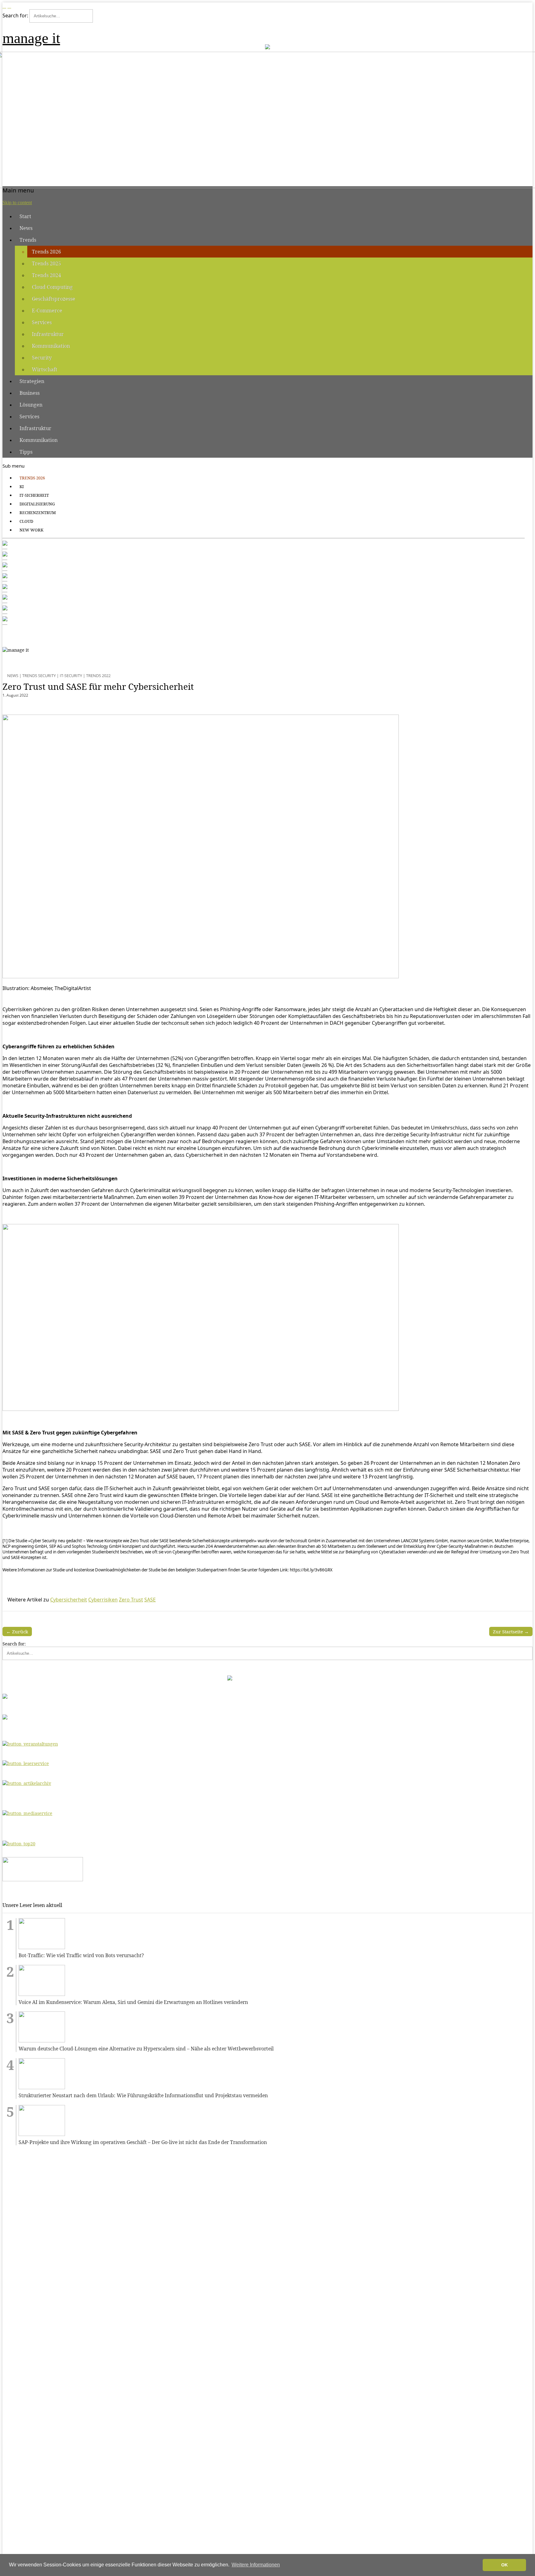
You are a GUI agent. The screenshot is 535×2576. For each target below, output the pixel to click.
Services (42, 322)
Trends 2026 (46, 252)
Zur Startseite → (511, 1631)
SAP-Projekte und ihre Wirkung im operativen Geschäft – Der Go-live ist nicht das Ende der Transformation (143, 2142)
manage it (31, 38)
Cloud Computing (52, 287)
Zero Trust (131, 1600)
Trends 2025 (46, 263)
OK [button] (505, 2565)
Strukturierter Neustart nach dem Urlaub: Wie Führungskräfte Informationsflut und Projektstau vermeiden (143, 2096)
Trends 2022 (98, 676)
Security (42, 358)
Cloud (26, 521)
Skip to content (17, 203)
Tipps (26, 452)
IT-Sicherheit (34, 495)
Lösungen (31, 405)
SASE (150, 1600)
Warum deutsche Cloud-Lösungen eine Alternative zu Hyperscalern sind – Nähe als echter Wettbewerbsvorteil (146, 2049)
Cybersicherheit (69, 1600)
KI (22, 487)
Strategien (32, 381)
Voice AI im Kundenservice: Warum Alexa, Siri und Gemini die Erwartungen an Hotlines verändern (133, 2002)
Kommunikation (51, 346)
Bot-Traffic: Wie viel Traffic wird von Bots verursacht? (81, 1955)
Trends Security (39, 676)
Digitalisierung (37, 504)
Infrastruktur (48, 334)
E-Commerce (47, 310)
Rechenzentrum (38, 513)
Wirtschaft (45, 369)
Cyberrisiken (103, 1600)
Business (30, 393)
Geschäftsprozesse (54, 299)
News (26, 228)
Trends (28, 240)
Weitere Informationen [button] (256, 2565)
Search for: (15, 15)
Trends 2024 (46, 275)
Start (25, 216)
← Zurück (17, 1631)
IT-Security (71, 676)
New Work (31, 530)
